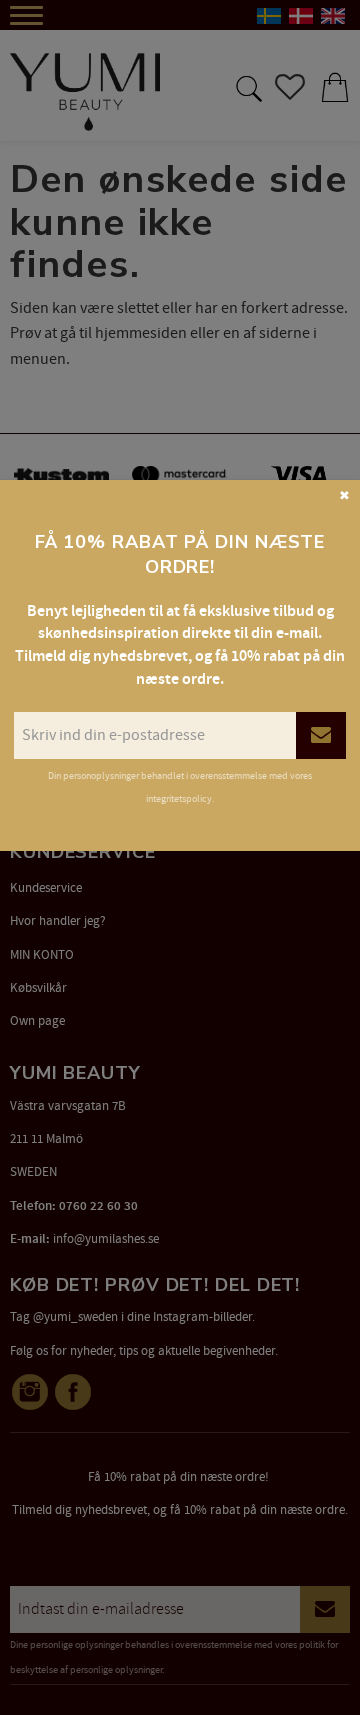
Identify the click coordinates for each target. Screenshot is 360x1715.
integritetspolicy (179, 799)
